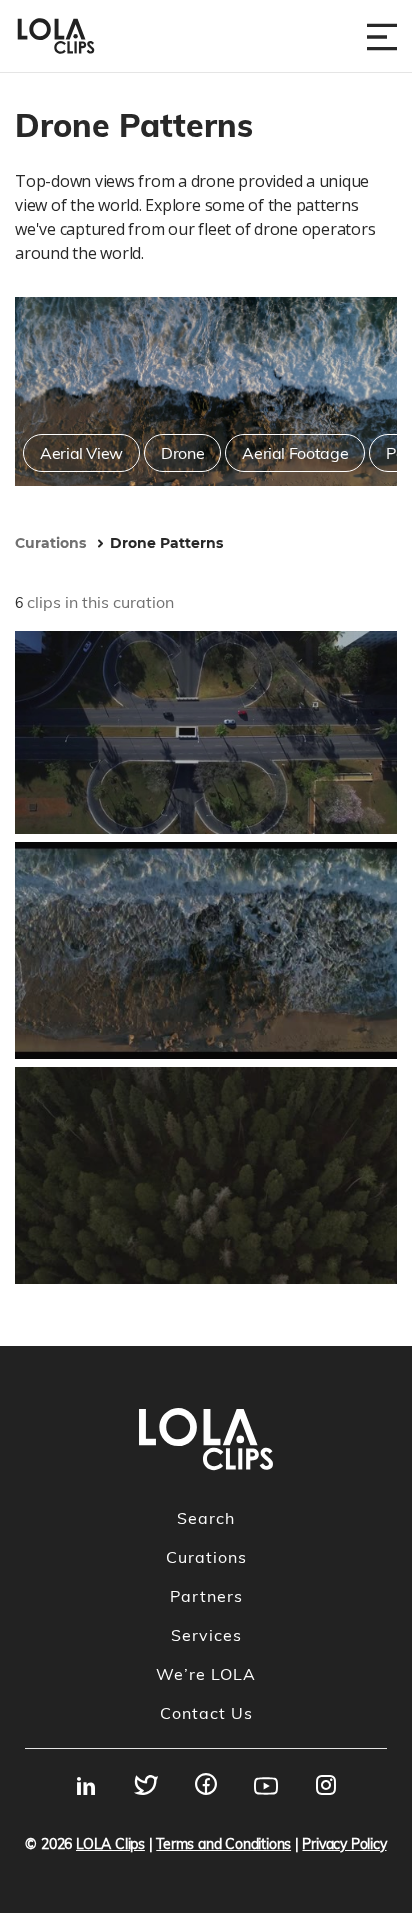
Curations (206, 1557)
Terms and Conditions (223, 1844)
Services (206, 1635)
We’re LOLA (206, 1674)
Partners (206, 1596)
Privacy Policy (344, 1844)
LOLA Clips (110, 1844)
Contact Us (206, 1713)
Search (206, 1518)
